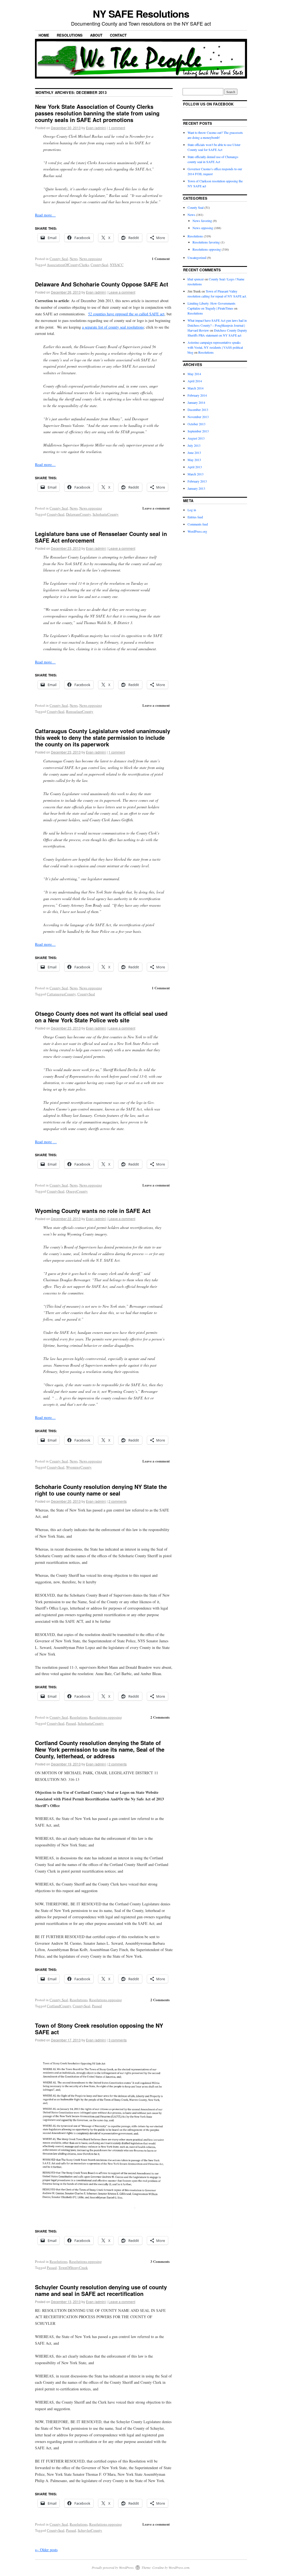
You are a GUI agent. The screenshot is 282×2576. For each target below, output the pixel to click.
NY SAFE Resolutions (141, 13)
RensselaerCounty (80, 711)
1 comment (117, 128)
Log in (192, 510)
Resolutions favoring (206, 242)
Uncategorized (197, 258)
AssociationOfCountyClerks (68, 265)
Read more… (45, 215)
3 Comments (160, 2261)
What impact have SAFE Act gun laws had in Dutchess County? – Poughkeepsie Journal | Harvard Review (217, 325)
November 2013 (198, 417)
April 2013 (195, 467)
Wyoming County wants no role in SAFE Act (93, 1211)
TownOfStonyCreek (73, 2268)
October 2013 (196, 424)
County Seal (59, 259)
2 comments (118, 1501)
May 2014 (194, 374)
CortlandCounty (59, 2006)
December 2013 (198, 410)
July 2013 (194, 445)
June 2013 (194, 453)
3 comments (118, 2040)
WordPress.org (197, 531)
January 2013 (196, 488)
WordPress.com (179, 2567)
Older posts (46, 2550)
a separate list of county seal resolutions (113, 327)
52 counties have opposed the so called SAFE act (126, 314)
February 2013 (197, 481)
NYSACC (117, 265)
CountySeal (99, 265)
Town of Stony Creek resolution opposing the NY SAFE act (99, 2029)
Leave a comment (122, 292)
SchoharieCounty (106, 514)
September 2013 (198, 431)
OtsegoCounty (77, 1191)
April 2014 (195, 381)
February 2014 (197, 395)
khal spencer (196, 279)
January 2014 (196, 402)
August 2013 (196, 438)
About (96, 35)
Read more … (46, 1142)
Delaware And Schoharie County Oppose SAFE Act (102, 284)
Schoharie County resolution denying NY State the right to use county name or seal (101, 1490)
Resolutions (70, 35)
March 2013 (196, 474)
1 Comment (161, 258)
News (74, 259)
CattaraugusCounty (61, 994)
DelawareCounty (78, 514)
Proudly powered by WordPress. (113, 2567)
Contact (118, 35)
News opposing (91, 259)
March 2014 (196, 388)
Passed (71, 1723)
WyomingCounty (79, 1467)
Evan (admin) (96, 128)
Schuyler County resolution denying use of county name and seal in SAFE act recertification (101, 2290)
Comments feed (198, 524)
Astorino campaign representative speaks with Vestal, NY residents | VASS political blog (215, 347)
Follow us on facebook (208, 104)
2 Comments (160, 1717)
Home (44, 35)
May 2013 (194, 460)
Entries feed (195, 517)
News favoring (202, 221)
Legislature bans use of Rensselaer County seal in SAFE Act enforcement (101, 537)
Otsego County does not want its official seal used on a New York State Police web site (101, 1017)
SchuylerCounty (90, 2530)
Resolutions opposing (106, 1717)
